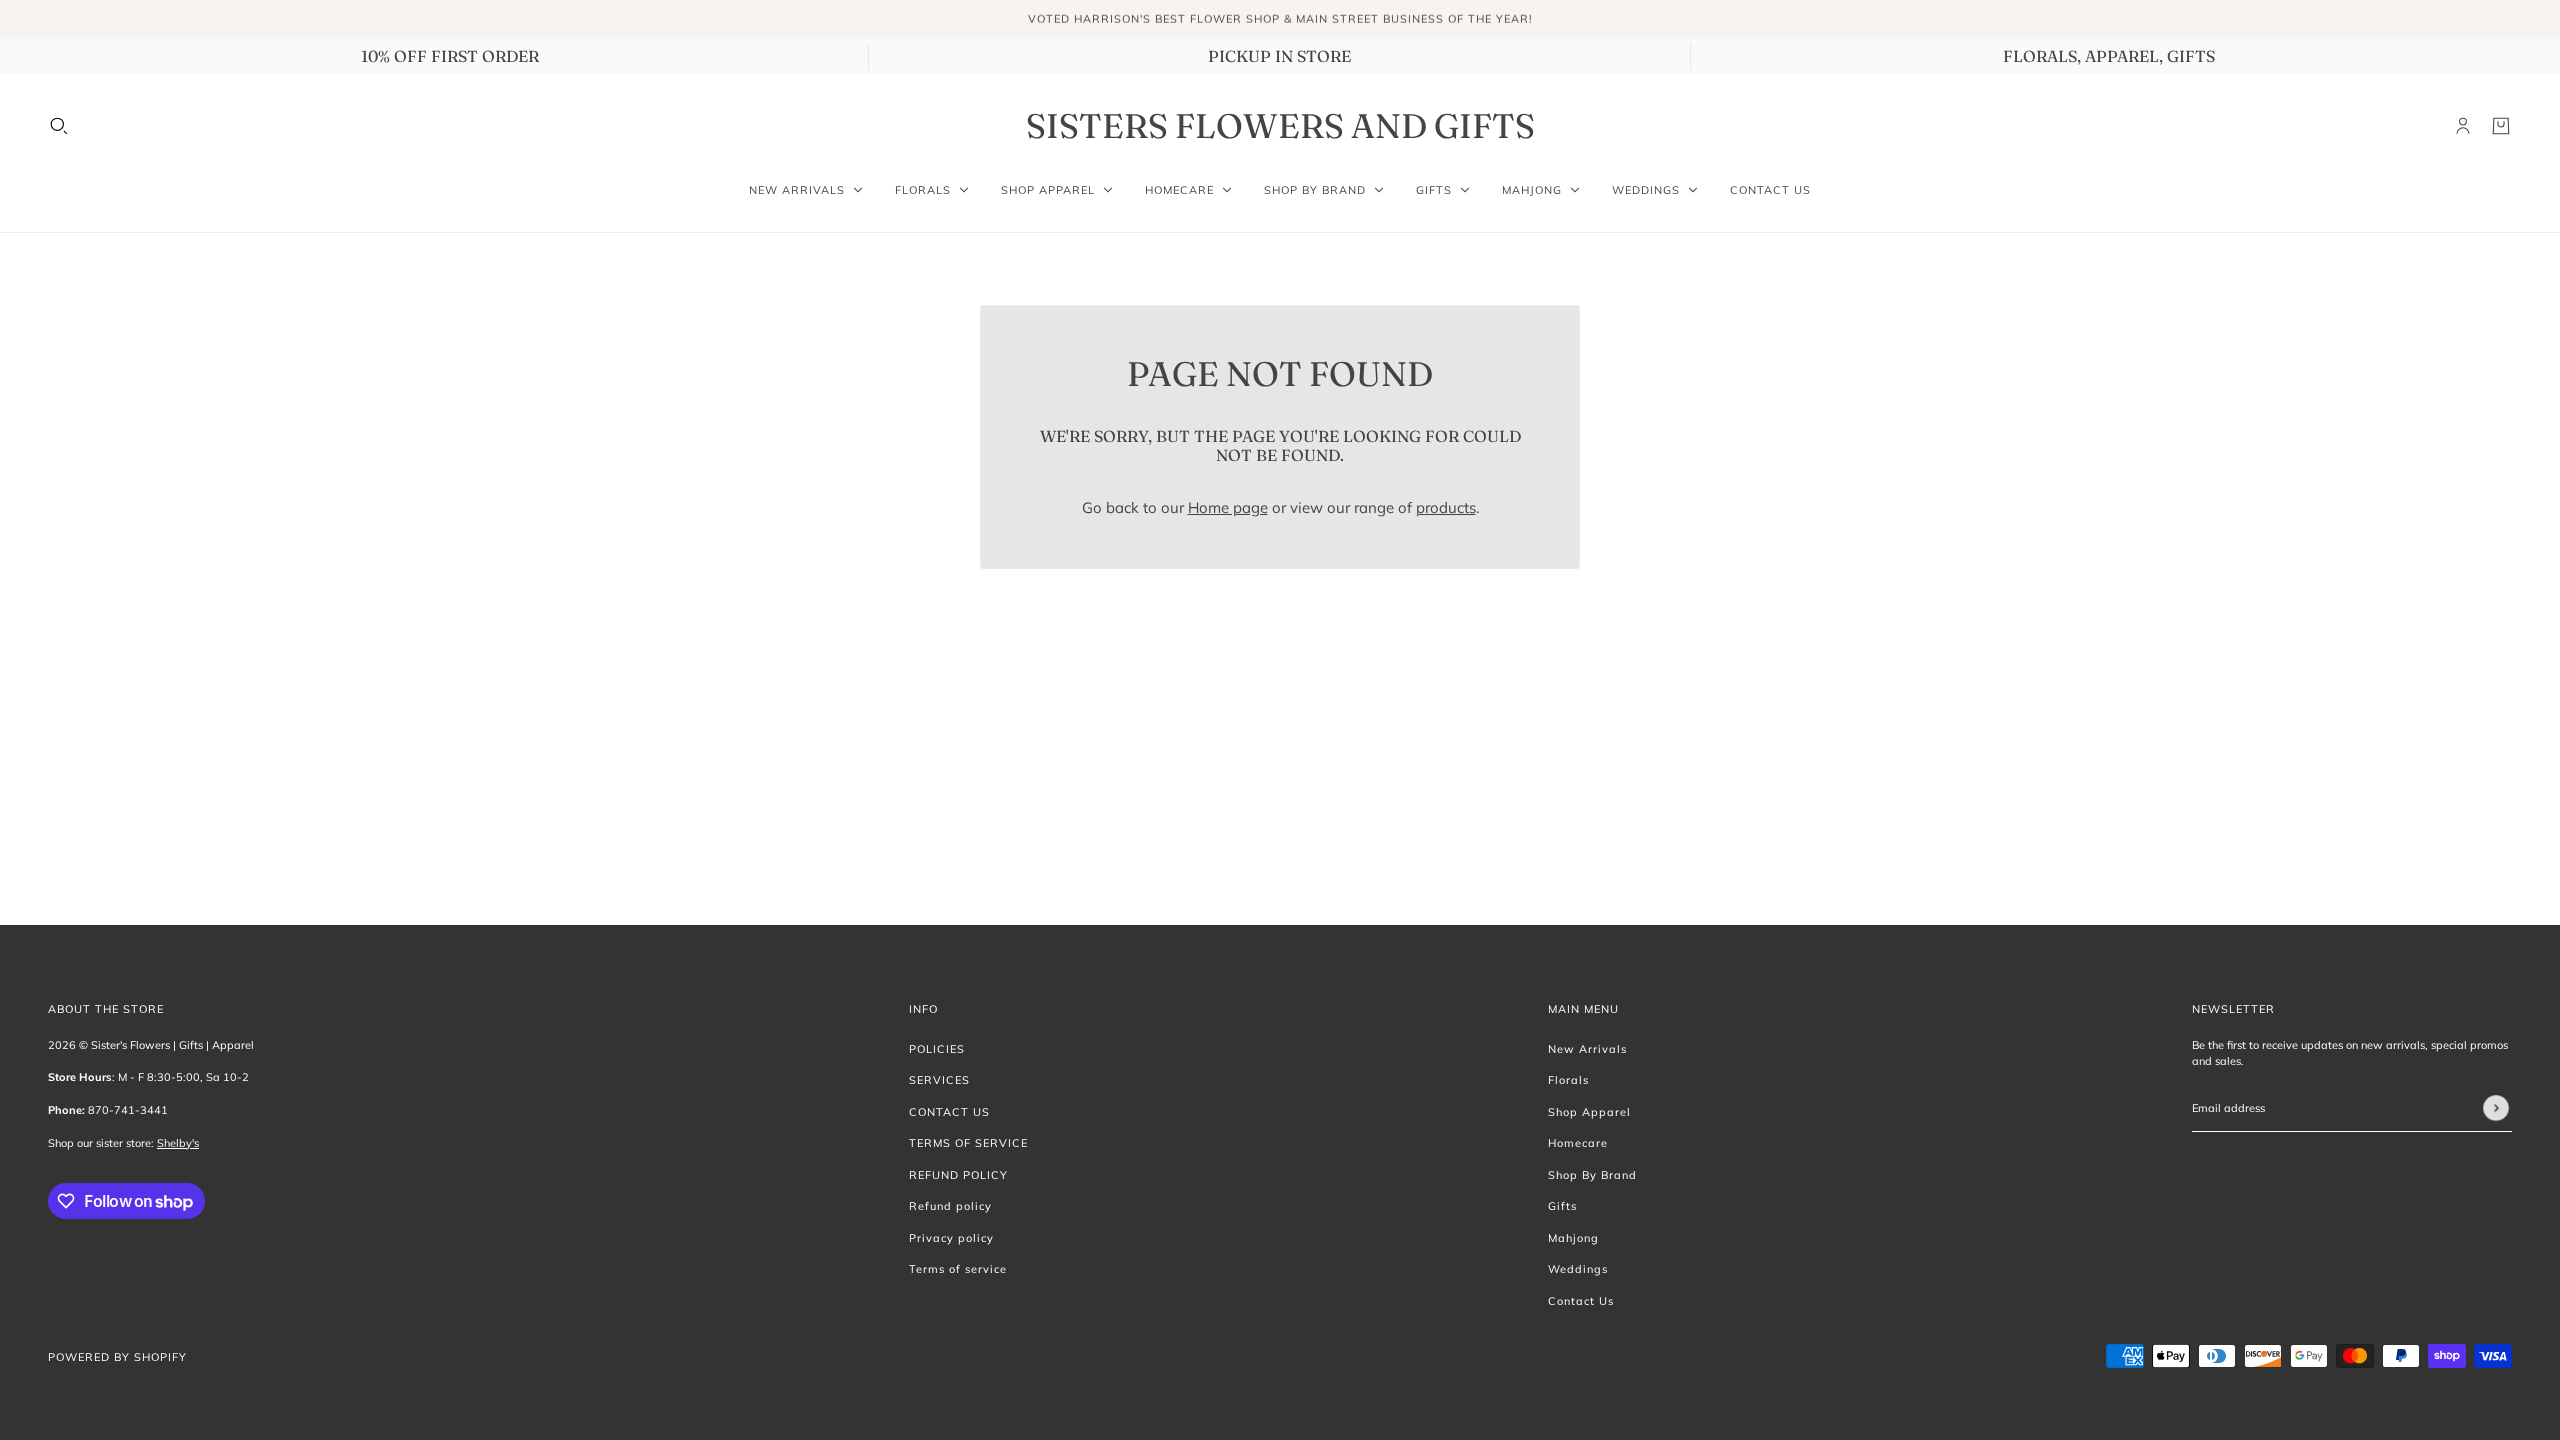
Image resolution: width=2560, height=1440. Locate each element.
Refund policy (950, 1206)
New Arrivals (1587, 1049)
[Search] (59, 126)
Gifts (1562, 1206)
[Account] (2463, 126)
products (1446, 507)
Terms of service (958, 1269)
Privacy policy (951, 1238)
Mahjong (1573, 1238)
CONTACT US (949, 1112)
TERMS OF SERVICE (968, 1143)
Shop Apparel (1589, 1112)
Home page (1228, 507)
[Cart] (2501, 126)
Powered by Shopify (117, 1357)
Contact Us (1581, 1301)
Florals (1568, 1080)
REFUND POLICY (958, 1175)
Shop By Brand (1592, 1175)
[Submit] (2496, 1108)
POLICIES (937, 1049)
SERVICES (939, 1080)
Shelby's (178, 1143)
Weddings (1578, 1269)
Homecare (1578, 1143)
